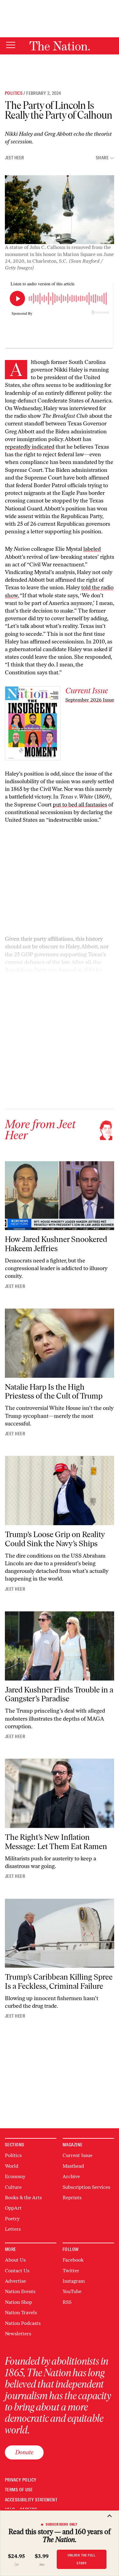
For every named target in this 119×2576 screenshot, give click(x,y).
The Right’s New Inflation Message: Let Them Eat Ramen (56, 1842)
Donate (24, 2452)
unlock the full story (82, 2559)
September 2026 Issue (90, 700)
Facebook (73, 2260)
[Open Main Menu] (11, 45)
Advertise (15, 2281)
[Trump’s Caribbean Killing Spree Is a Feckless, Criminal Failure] (60, 1933)
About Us (15, 2260)
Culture (13, 2187)
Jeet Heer (14, 158)
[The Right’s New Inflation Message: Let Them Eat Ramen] (60, 1793)
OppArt (13, 2208)
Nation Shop (18, 2302)
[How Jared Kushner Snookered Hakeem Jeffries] (60, 1196)
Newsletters (18, 2334)
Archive (71, 2176)
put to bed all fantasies (80, 805)
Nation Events (20, 2291)
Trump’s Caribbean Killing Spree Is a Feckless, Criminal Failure (59, 1981)
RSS (67, 2302)
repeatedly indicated (30, 447)
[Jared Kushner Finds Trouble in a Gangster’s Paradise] (60, 1646)
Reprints (72, 2198)
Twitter (71, 2271)
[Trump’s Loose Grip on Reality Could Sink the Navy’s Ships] (60, 1490)
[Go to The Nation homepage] (60, 46)
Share (102, 158)
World (12, 2166)
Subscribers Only (62, 2524)
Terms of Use (19, 2490)
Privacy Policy (21, 2480)
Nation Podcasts (23, 2323)
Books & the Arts (23, 2198)
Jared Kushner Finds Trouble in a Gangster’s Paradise (59, 1694)
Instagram (74, 2281)
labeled (92, 549)
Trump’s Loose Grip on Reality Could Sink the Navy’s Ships (55, 1539)
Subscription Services (86, 2187)
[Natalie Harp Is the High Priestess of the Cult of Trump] (60, 1343)
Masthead (73, 2166)
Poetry (12, 2219)
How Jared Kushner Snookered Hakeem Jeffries (56, 1244)
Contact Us (17, 2271)
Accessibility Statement (31, 2500)
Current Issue (78, 2155)
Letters (13, 2229)
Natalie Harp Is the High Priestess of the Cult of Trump (54, 1392)
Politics (14, 93)
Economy (15, 2176)
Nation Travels (21, 2313)
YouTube (72, 2291)
